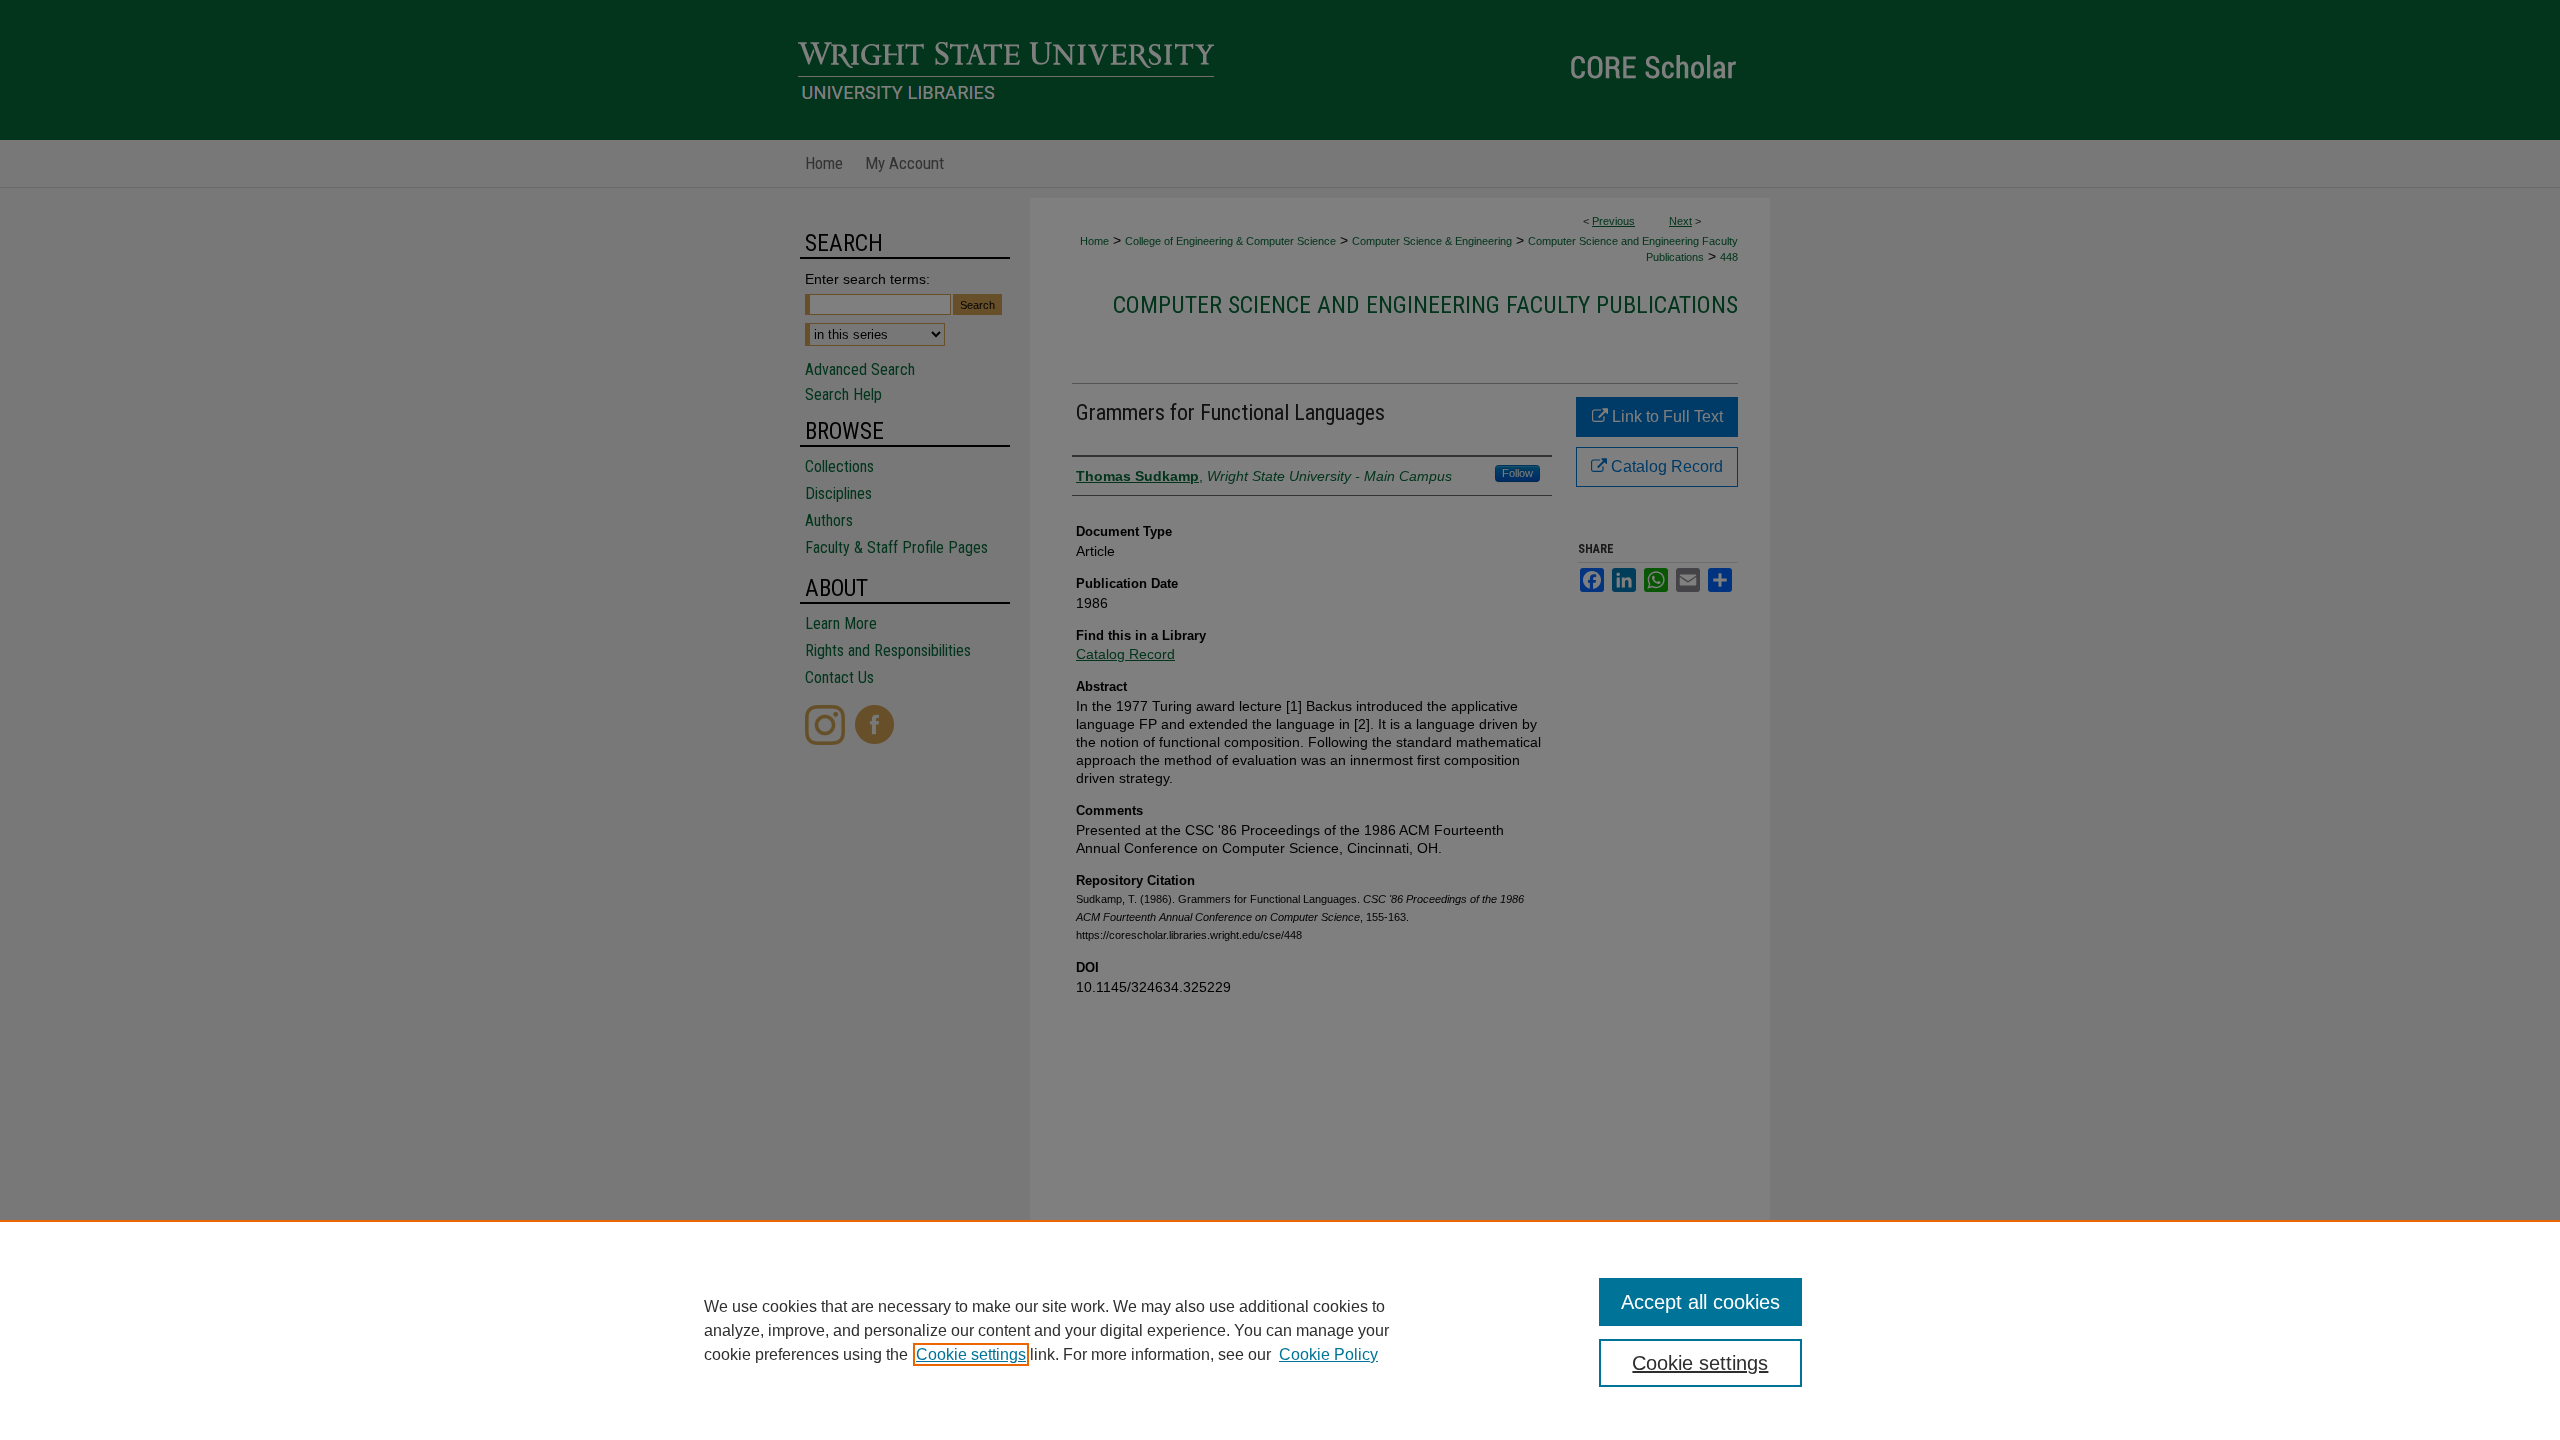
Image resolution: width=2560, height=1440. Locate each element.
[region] (1280, 1330)
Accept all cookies (1700, 1302)
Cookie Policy (1328, 1354)
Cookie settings (971, 1354)
